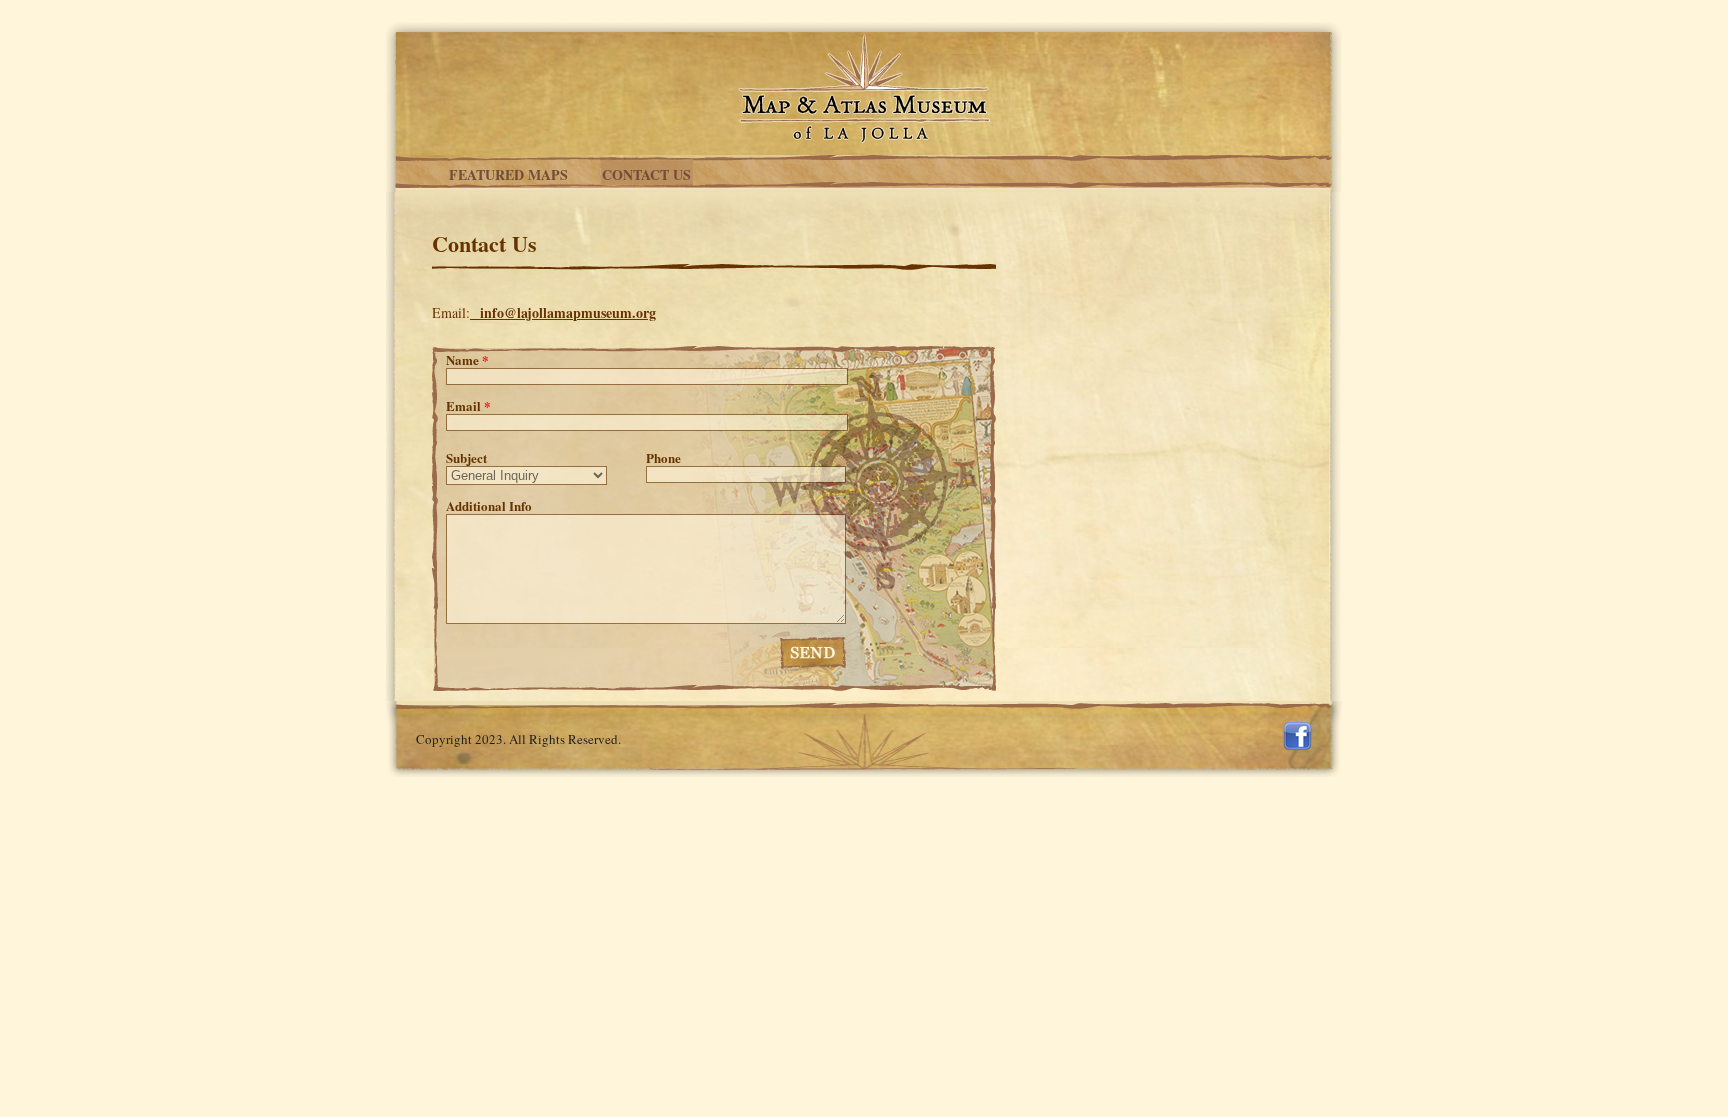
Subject (466, 458)
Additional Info (489, 506)
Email (468, 406)
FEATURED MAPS (508, 174)
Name (467, 360)
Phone (663, 458)
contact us (646, 174)
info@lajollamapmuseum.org (568, 312)
